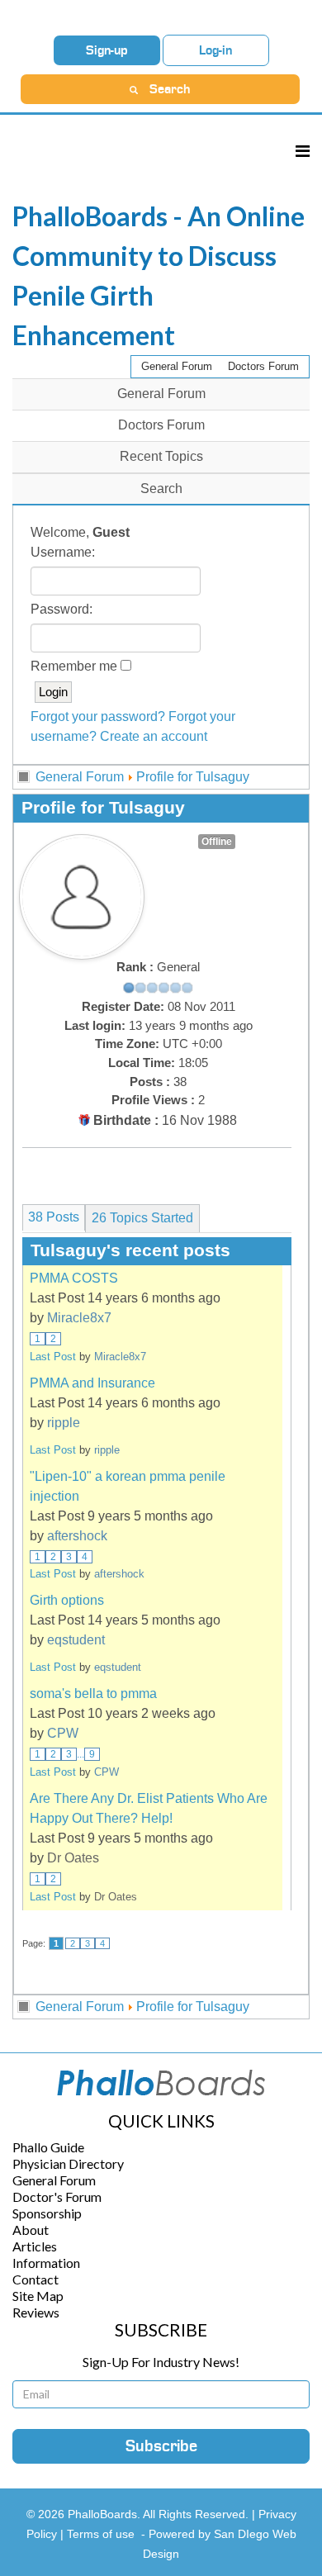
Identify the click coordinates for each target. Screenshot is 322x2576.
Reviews (36, 2312)
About (31, 2230)
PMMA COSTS (74, 1278)
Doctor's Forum (57, 2196)
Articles (35, 2246)
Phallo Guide (48, 2147)
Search (161, 489)
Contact (36, 2279)
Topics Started (142, 1218)
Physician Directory (68, 2163)
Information (46, 2263)
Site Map (38, 2296)
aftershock (77, 1536)
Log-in (215, 50)
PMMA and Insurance (92, 1383)
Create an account (154, 736)
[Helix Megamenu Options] (303, 151)
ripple (64, 1423)
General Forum (177, 366)
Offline (217, 842)
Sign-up (107, 50)
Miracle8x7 (79, 1318)
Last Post (53, 1357)
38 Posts (54, 1217)
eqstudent (76, 1640)
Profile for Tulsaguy (193, 777)
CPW (63, 1733)
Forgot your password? (98, 716)
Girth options (67, 1600)
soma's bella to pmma (93, 1694)
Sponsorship (47, 2213)
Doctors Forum (263, 366)
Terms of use (101, 2534)
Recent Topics (161, 456)
